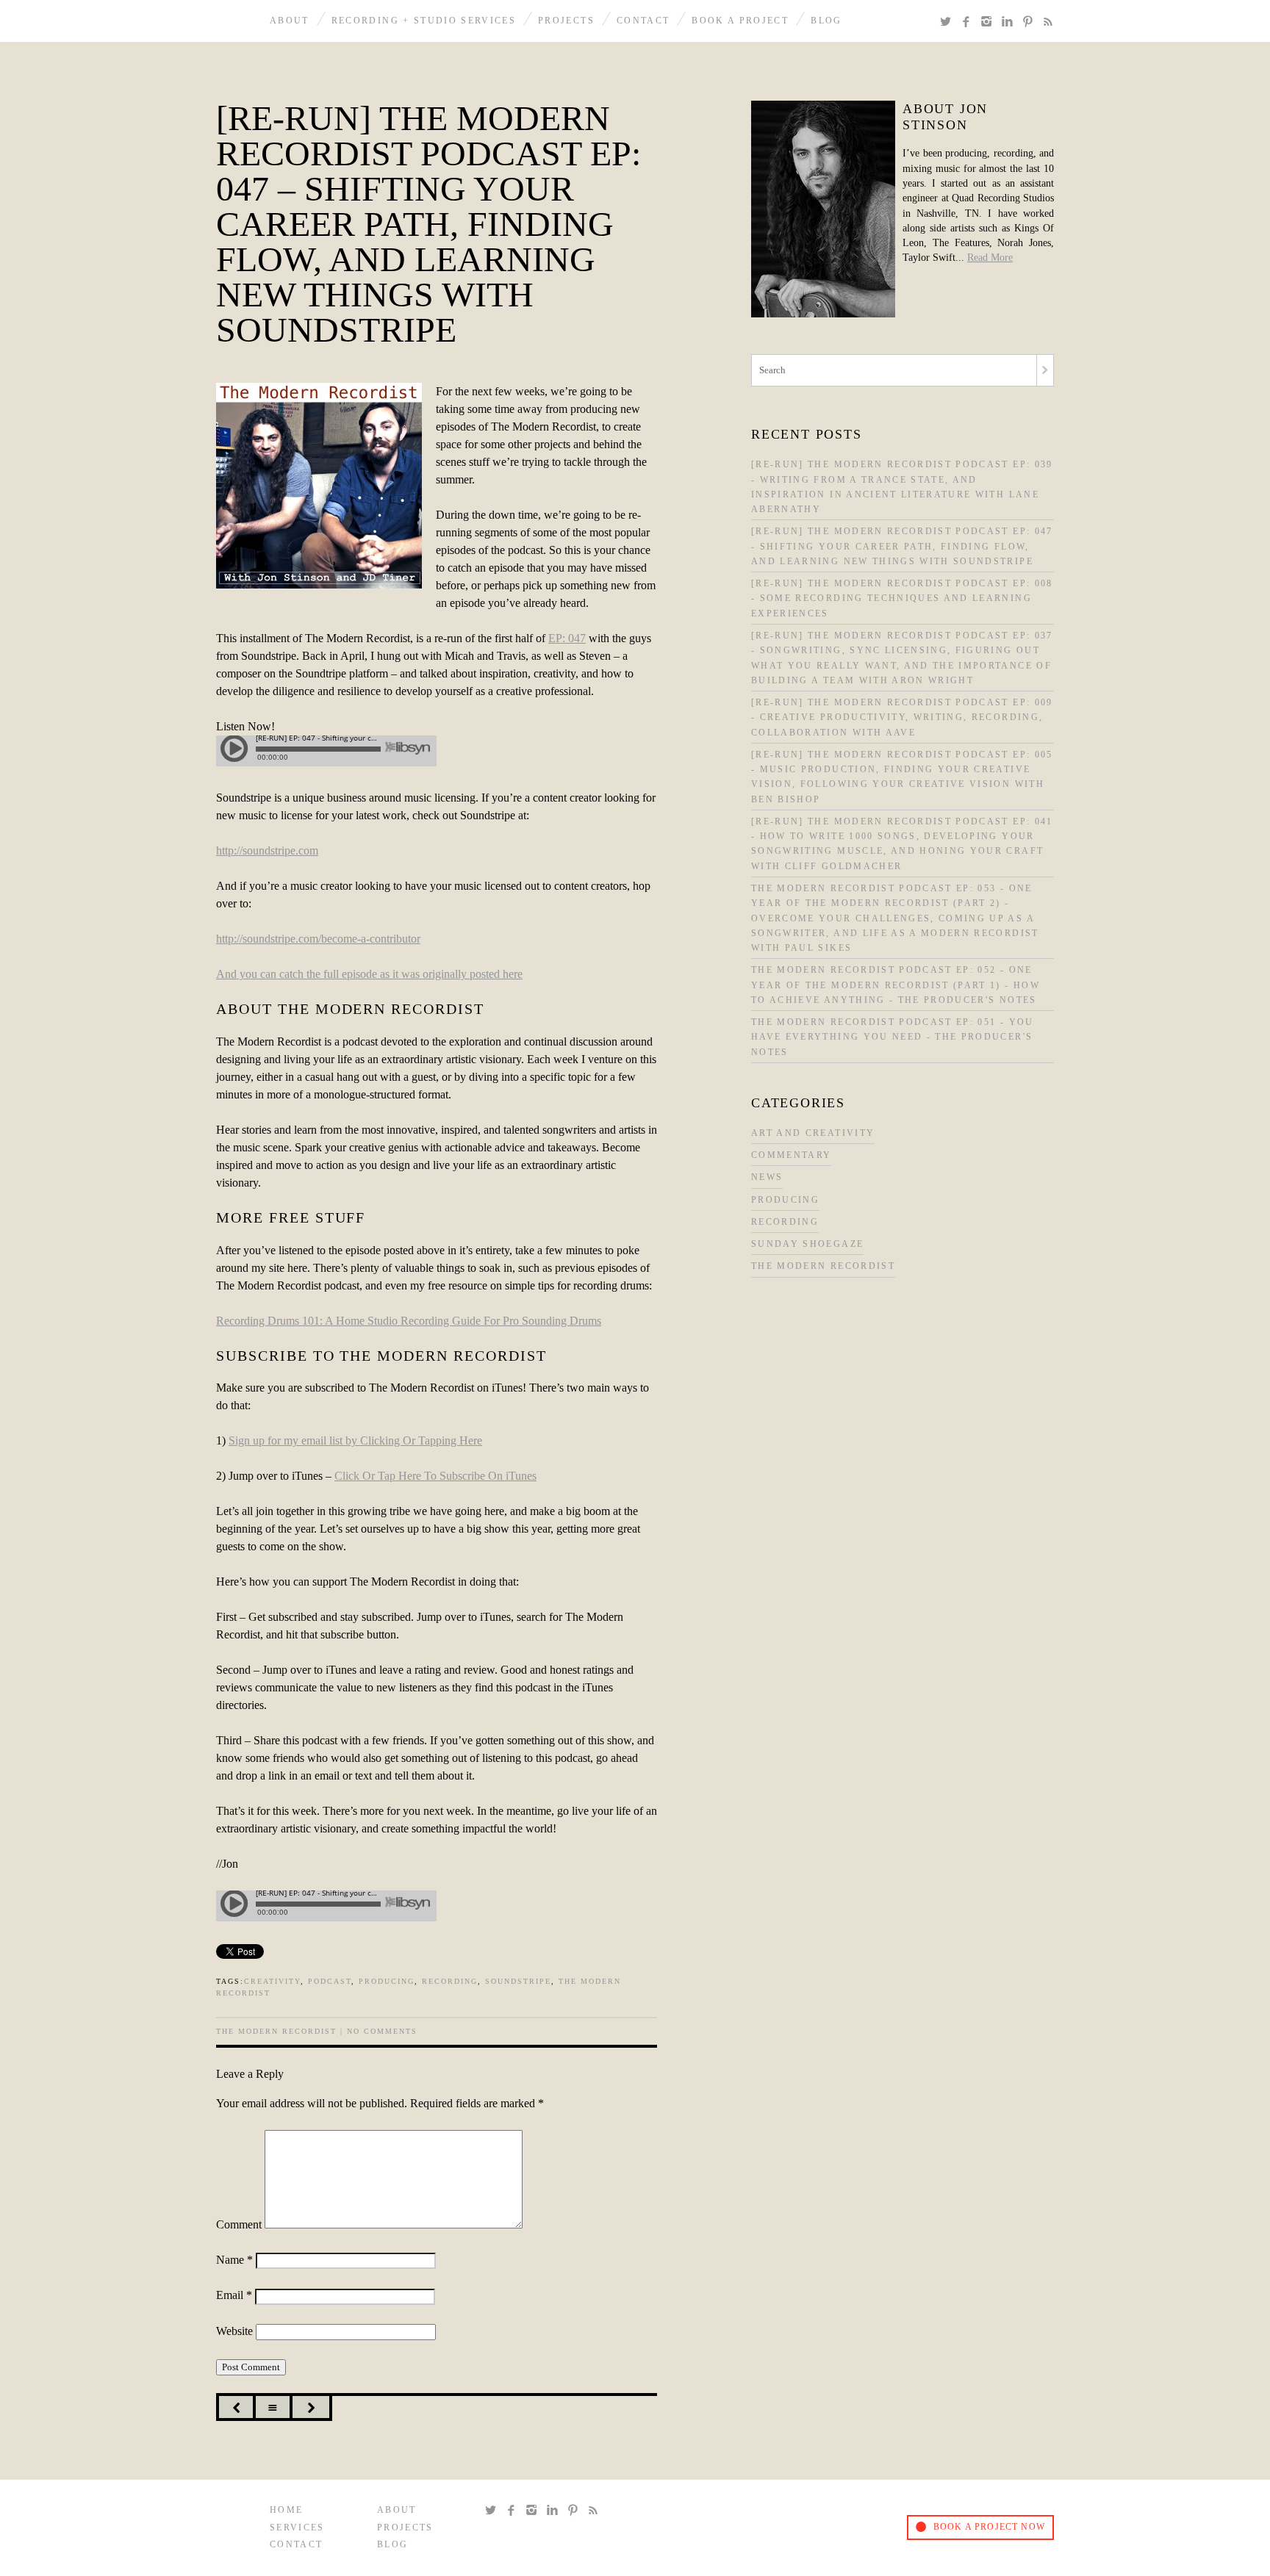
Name (234, 2260)
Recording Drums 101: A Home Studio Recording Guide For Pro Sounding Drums (409, 1321)
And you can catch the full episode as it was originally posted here (369, 974)
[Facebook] (969, 22)
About (290, 21)
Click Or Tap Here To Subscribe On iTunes (435, 1476)
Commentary (791, 1155)
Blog (826, 21)
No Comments (382, 2031)
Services (297, 2528)
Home (286, 2510)
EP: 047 (567, 638)
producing (387, 1981)
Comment (239, 2224)
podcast (330, 1981)
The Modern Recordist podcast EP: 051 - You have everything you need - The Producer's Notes (893, 1037)
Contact (643, 21)
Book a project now (989, 2527)
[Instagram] (989, 22)
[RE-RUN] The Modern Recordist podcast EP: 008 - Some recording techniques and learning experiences (902, 599)
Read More (990, 258)
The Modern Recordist (276, 2031)
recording (450, 1981)
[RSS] (1048, 22)
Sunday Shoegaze (807, 1244)
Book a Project (740, 21)
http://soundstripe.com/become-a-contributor (318, 939)
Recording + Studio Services (424, 21)
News (767, 1177)
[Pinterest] (1030, 22)
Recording (785, 1222)
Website (234, 2331)
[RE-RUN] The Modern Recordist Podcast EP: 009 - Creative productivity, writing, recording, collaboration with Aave (902, 718)
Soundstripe (518, 1981)
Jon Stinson (230, 21)
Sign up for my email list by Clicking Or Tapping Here (355, 1440)
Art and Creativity (813, 1133)
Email (234, 2295)
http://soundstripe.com (267, 850)
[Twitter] (948, 22)
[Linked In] (1010, 22)
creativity (272, 1981)
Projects (566, 21)
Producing (785, 1200)
